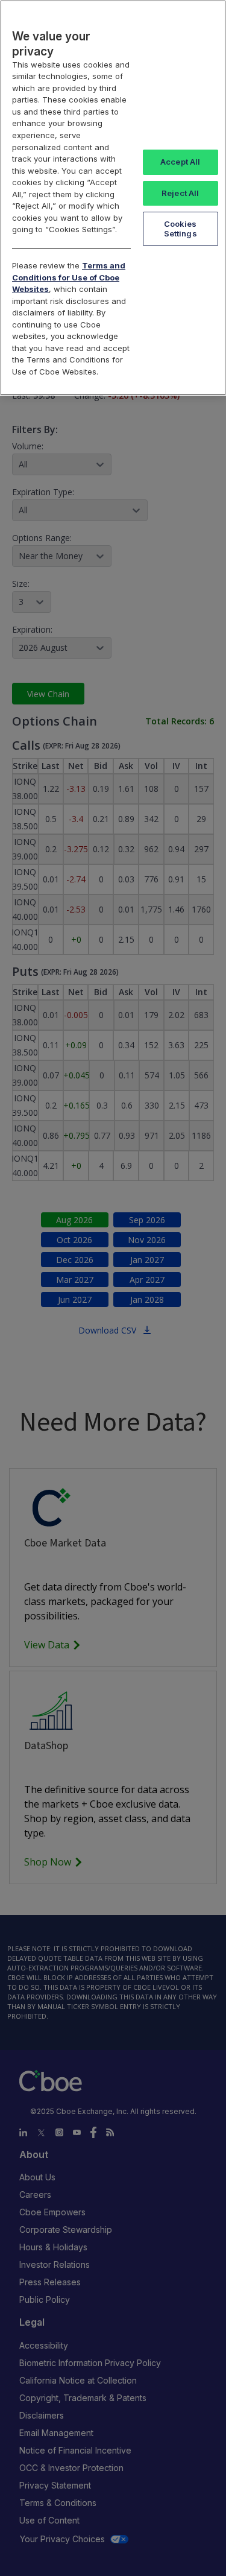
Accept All (180, 162)
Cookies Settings (180, 229)
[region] (113, 198)
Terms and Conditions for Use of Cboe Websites (69, 277)
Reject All (180, 193)
